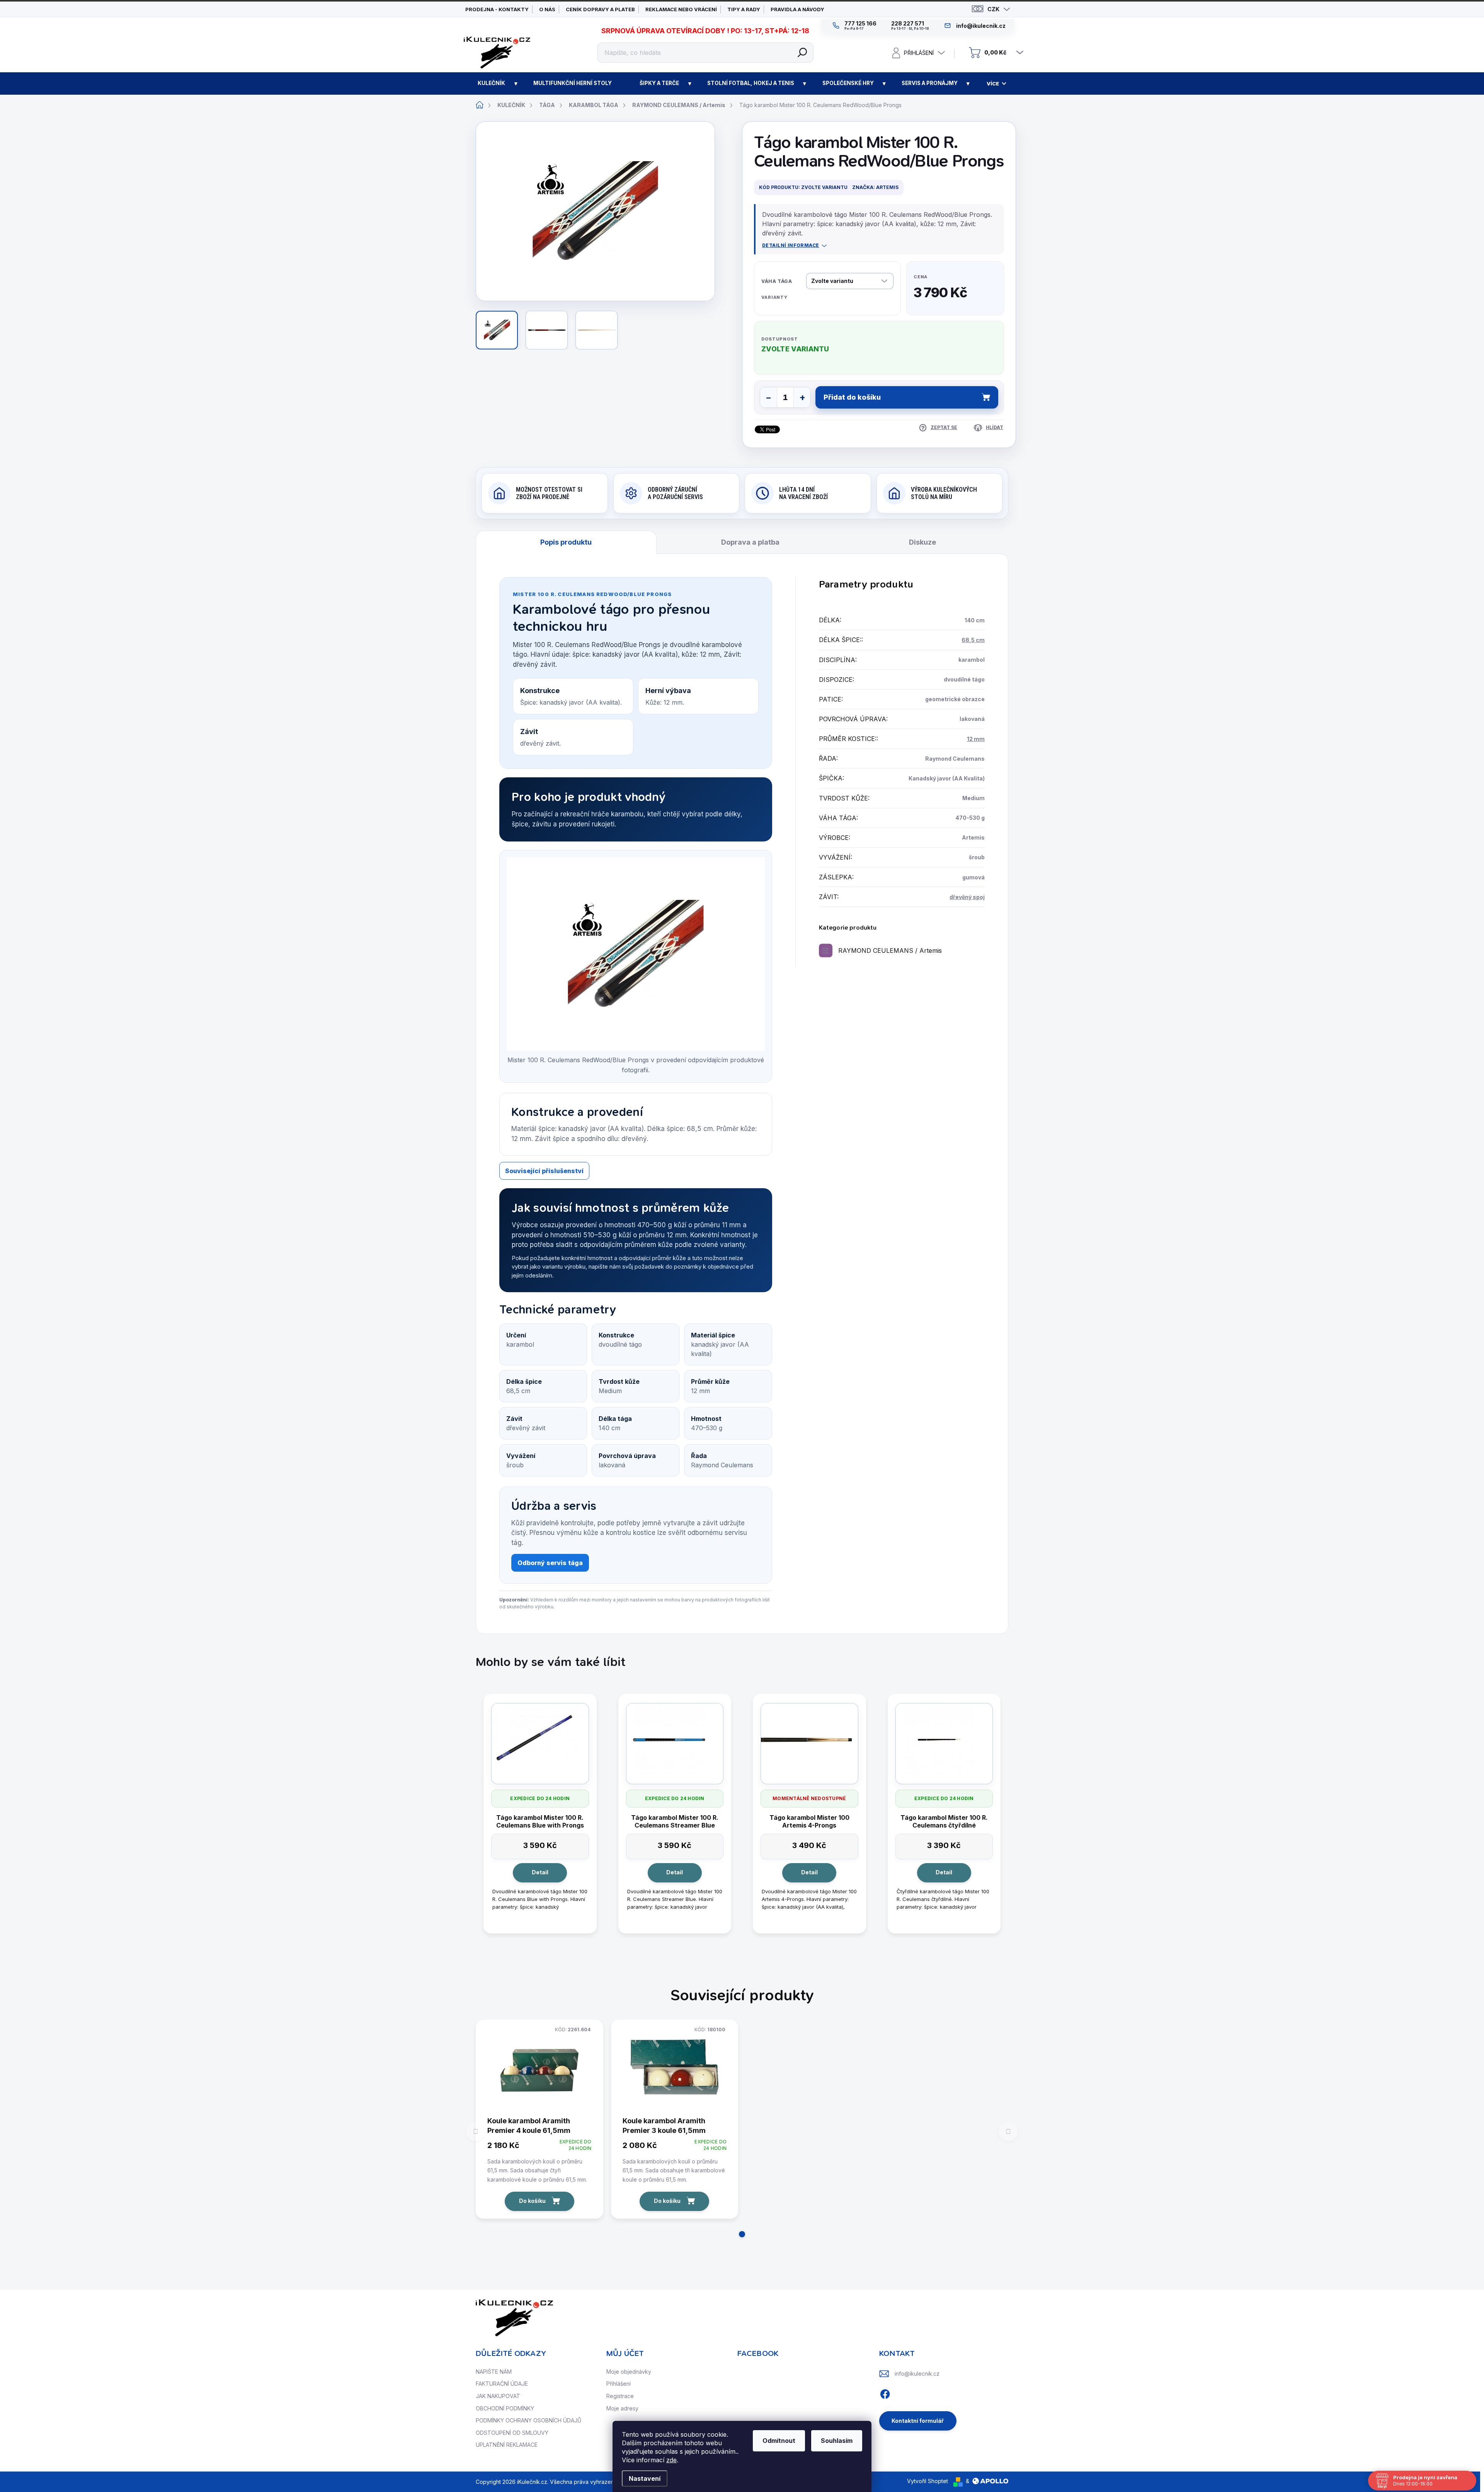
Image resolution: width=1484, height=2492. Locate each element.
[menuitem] (492, 83)
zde (671, 2460)
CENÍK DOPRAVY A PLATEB (600, 9)
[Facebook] (885, 2393)
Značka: (875, 187)
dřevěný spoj (967, 897)
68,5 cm (973, 640)
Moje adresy (622, 2408)
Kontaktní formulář (918, 2421)
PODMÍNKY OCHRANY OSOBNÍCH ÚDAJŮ (528, 2420)
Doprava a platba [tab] (750, 542)
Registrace (620, 2396)
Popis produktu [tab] (566, 542)
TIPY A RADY (744, 9)
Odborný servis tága (550, 1563)
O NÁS (547, 9)
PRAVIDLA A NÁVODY (797, 9)
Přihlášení (619, 2384)
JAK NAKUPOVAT (498, 2396)
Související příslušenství (544, 1171)
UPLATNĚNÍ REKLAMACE (507, 2445)
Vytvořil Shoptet (927, 2481)
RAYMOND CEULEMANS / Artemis (890, 950)
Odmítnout (779, 2441)
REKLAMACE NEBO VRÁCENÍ (681, 9)
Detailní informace (791, 245)
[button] (742, 2234)
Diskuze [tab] (922, 542)
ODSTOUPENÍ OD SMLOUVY (512, 2433)
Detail (540, 1872)
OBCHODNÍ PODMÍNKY (505, 2408)
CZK (993, 9)
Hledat (802, 53)
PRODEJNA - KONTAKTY (497, 9)
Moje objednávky (629, 2372)
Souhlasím (837, 2441)
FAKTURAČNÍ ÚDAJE (502, 2384)
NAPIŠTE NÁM (494, 2372)
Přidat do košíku (852, 397)
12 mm (976, 739)
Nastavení (645, 2478)
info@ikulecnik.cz (917, 2374)
